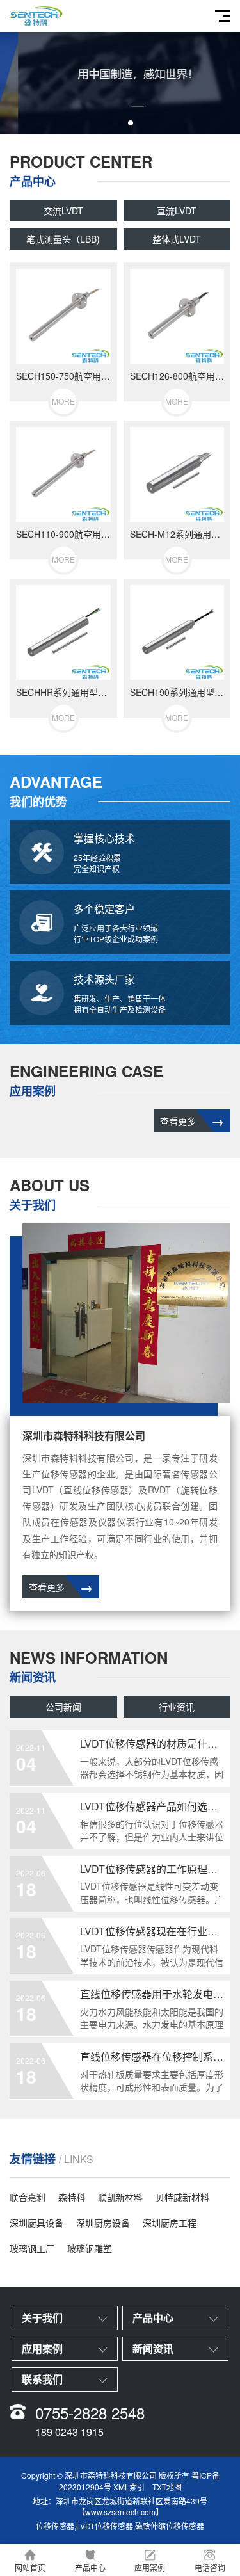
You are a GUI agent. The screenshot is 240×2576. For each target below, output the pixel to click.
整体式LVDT (177, 239)
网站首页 (30, 2567)
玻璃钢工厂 (32, 2248)
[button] (110, 123)
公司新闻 (63, 1707)
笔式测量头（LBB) (63, 239)
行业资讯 (177, 1707)
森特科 (72, 2197)
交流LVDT (63, 211)
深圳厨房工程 (170, 2223)
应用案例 (150, 2567)
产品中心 (90, 2567)
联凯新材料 (120, 2197)
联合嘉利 (28, 2197)
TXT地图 (167, 2487)
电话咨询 (210, 2567)
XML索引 (129, 2487)
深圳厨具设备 (36, 2223)
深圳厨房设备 (103, 2223)
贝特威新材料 (182, 2197)
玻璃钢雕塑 (90, 2248)
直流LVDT (177, 211)
